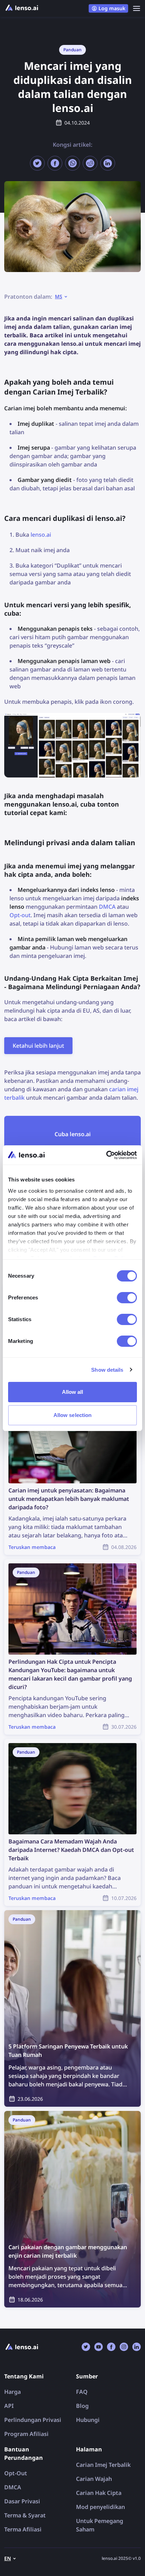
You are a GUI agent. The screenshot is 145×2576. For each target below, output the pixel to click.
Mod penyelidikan (100, 2507)
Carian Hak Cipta (99, 2493)
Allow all (73, 1392)
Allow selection (73, 1415)
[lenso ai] (22, 8)
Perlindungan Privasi (33, 2420)
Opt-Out (16, 2473)
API (9, 2406)
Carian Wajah (94, 2479)
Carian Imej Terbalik (103, 2465)
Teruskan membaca (30, 1392)
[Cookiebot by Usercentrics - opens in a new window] (106, 1155)
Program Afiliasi (26, 2434)
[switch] (127, 1298)
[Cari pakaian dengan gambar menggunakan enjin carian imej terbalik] (72, 2209)
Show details (107, 1370)
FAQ (82, 2392)
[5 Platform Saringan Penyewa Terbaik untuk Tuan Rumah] (72, 2008)
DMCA (107, 907)
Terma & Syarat (25, 2515)
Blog (82, 2406)
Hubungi (88, 2420)
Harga (12, 2392)
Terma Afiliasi (23, 2529)
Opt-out (20, 915)
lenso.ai (41, 535)
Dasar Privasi (22, 2501)
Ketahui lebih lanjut (38, 1046)
